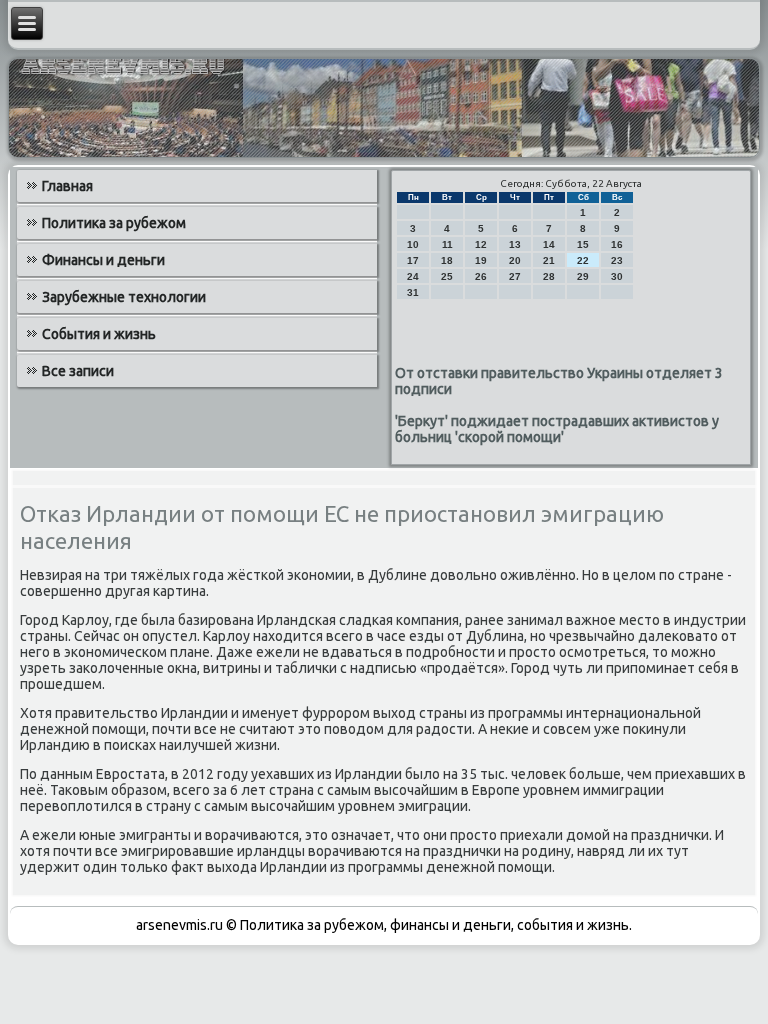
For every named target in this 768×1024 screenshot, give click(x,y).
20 (515, 260)
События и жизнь (99, 334)
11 (447, 244)
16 (617, 244)
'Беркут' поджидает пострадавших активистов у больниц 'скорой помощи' (557, 429)
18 (447, 260)
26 (481, 276)
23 (617, 260)
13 (515, 244)
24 (413, 276)
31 (413, 292)
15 (583, 244)
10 (413, 244)
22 (583, 260)
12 (481, 244)
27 (515, 276)
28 (549, 276)
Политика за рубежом (114, 223)
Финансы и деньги (103, 260)
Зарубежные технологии (124, 297)
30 (617, 276)
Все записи (78, 371)
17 (413, 260)
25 (447, 276)
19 (481, 260)
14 (549, 244)
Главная (67, 186)
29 (583, 276)
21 (549, 260)
